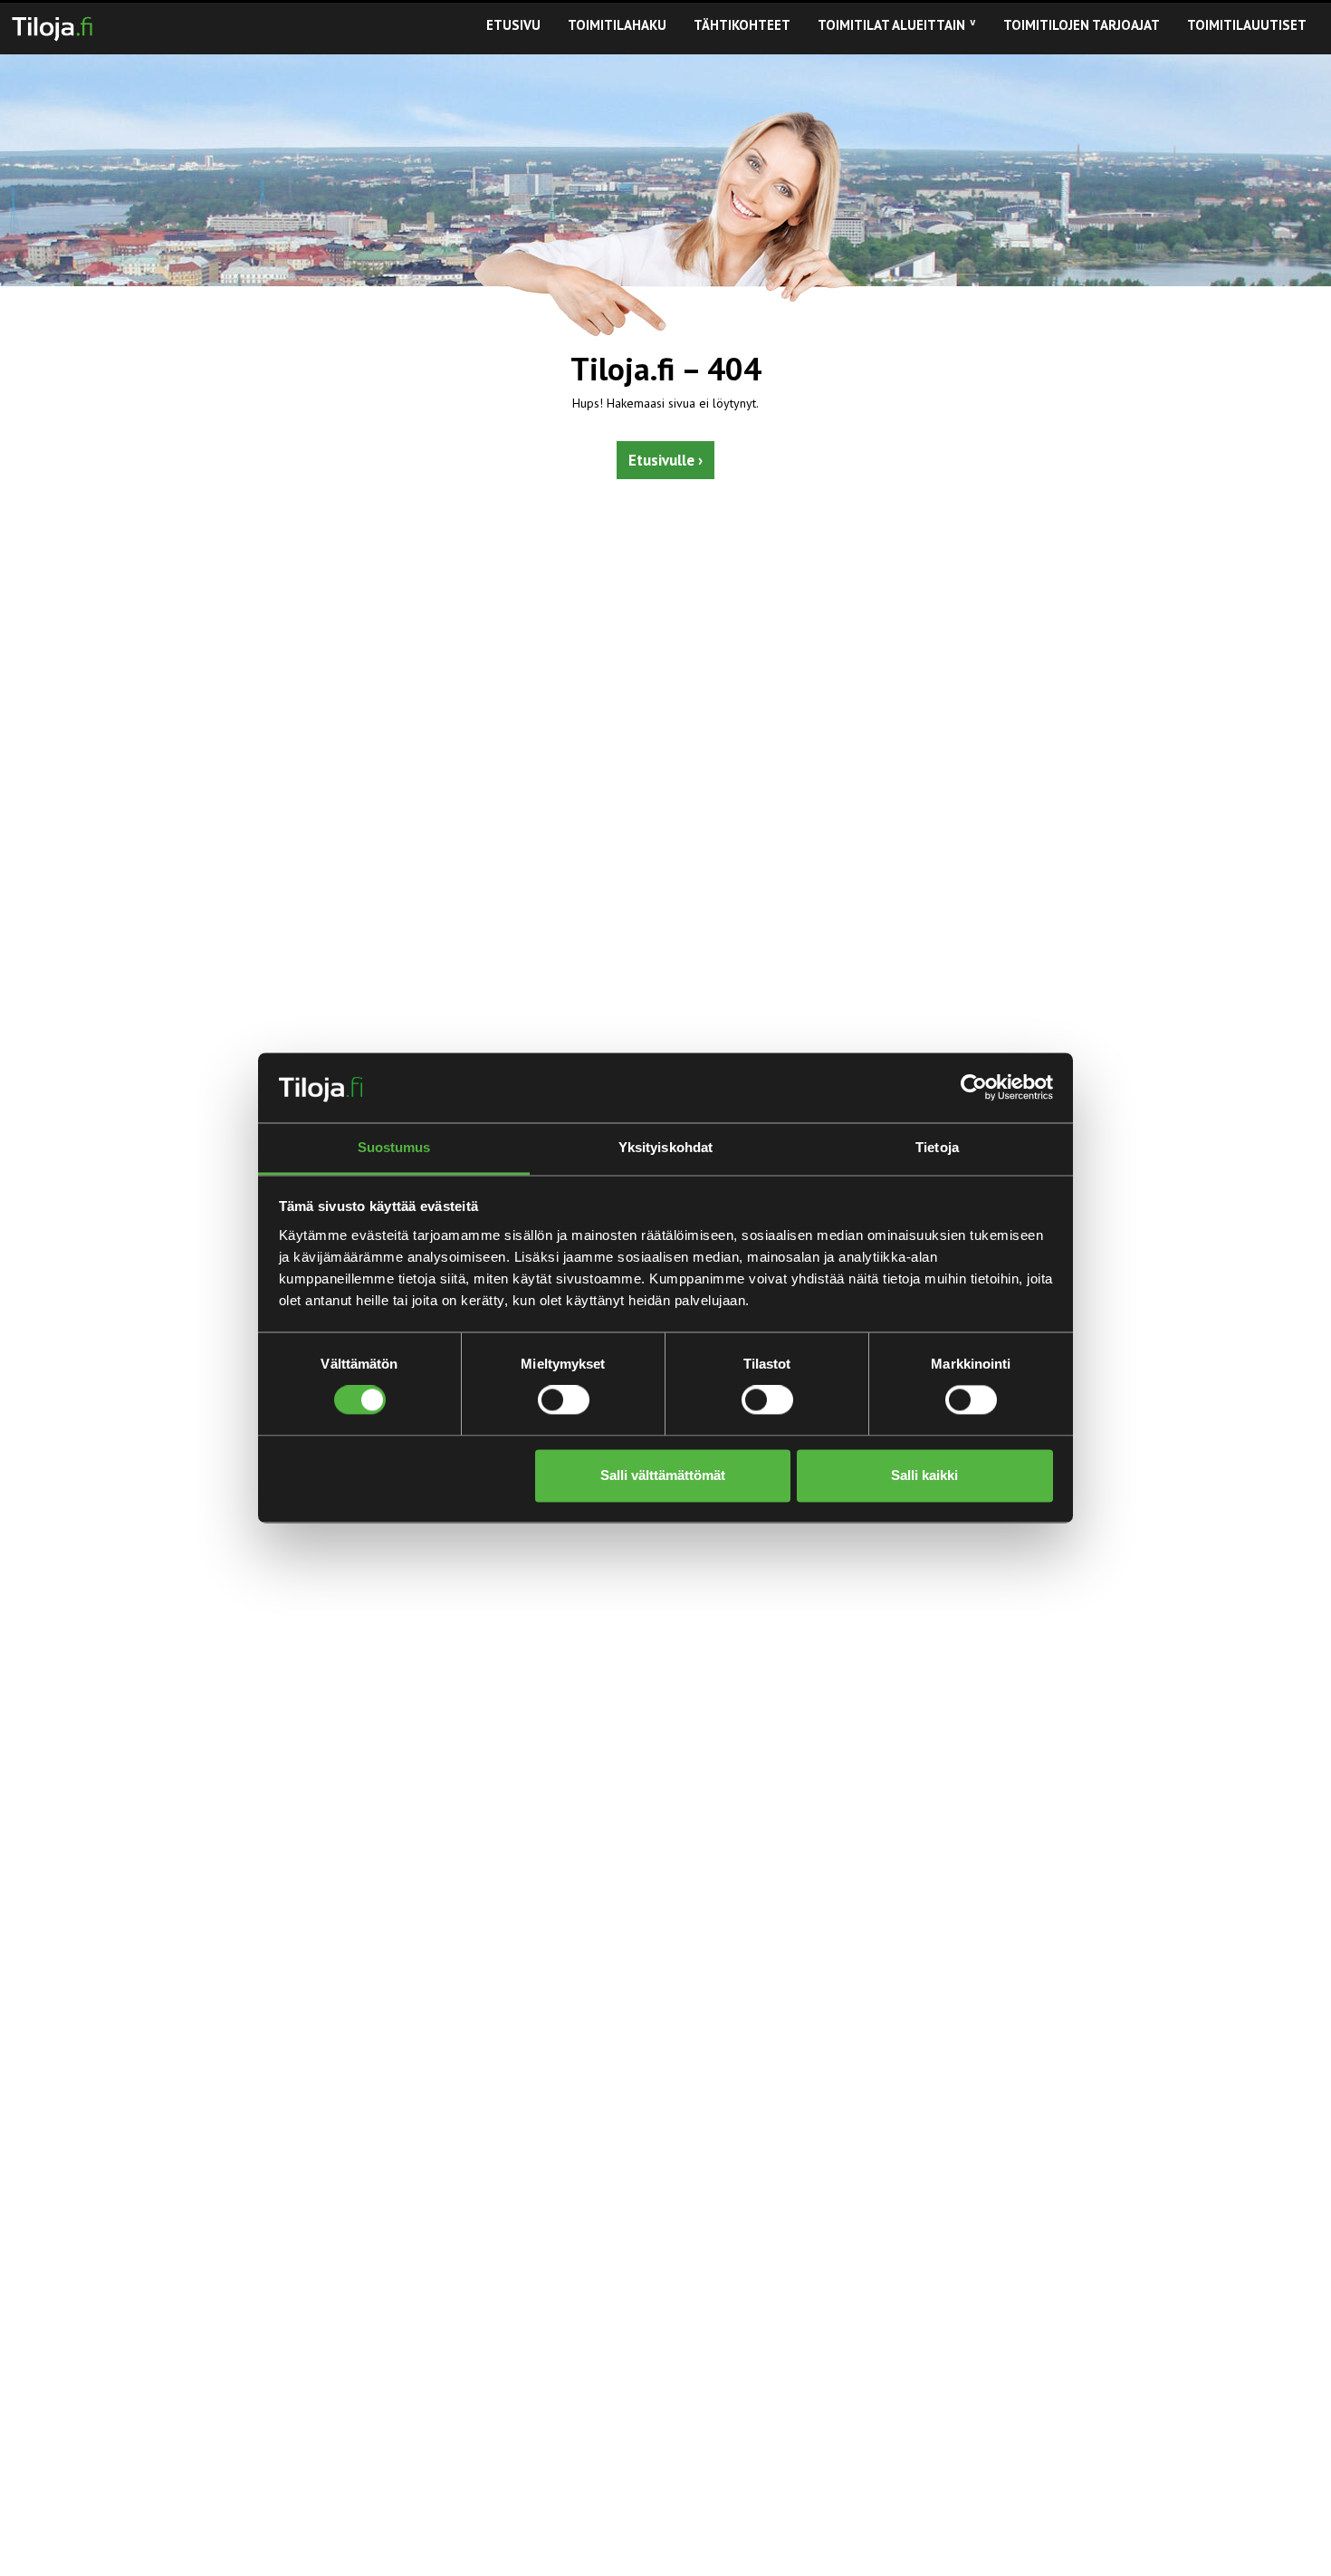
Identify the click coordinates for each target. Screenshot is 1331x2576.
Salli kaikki (924, 1475)
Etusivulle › (665, 460)
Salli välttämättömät (663, 1475)
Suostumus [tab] (394, 1147)
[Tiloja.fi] (52, 25)
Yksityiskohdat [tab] (665, 1147)
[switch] (564, 1400)
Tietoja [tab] (937, 1147)
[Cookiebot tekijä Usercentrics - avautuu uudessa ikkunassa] (974, 1088)
